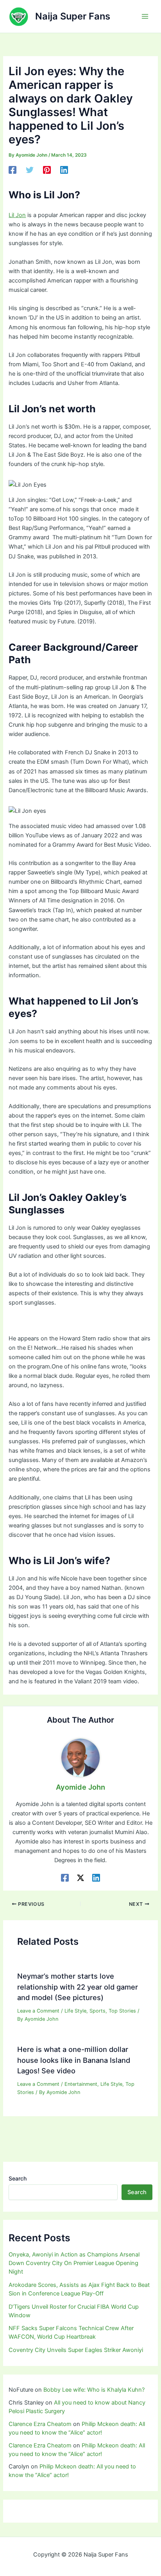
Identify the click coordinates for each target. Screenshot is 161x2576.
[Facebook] (13, 170)
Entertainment (81, 2084)
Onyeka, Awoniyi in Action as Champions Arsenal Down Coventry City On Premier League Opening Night (74, 2263)
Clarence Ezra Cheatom (40, 2424)
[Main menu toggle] (145, 16)
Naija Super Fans (73, 16)
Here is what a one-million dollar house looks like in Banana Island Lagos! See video (74, 2060)
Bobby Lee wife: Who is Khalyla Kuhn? (94, 2390)
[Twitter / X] (80, 1878)
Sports (97, 2011)
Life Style (75, 2011)
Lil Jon (17, 215)
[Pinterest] (47, 170)
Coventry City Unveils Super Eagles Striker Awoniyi (76, 2350)
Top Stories (122, 2011)
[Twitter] (30, 170)
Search (18, 2178)
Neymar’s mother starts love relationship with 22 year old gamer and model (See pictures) (78, 1987)
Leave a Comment (38, 2011)
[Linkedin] (64, 170)
